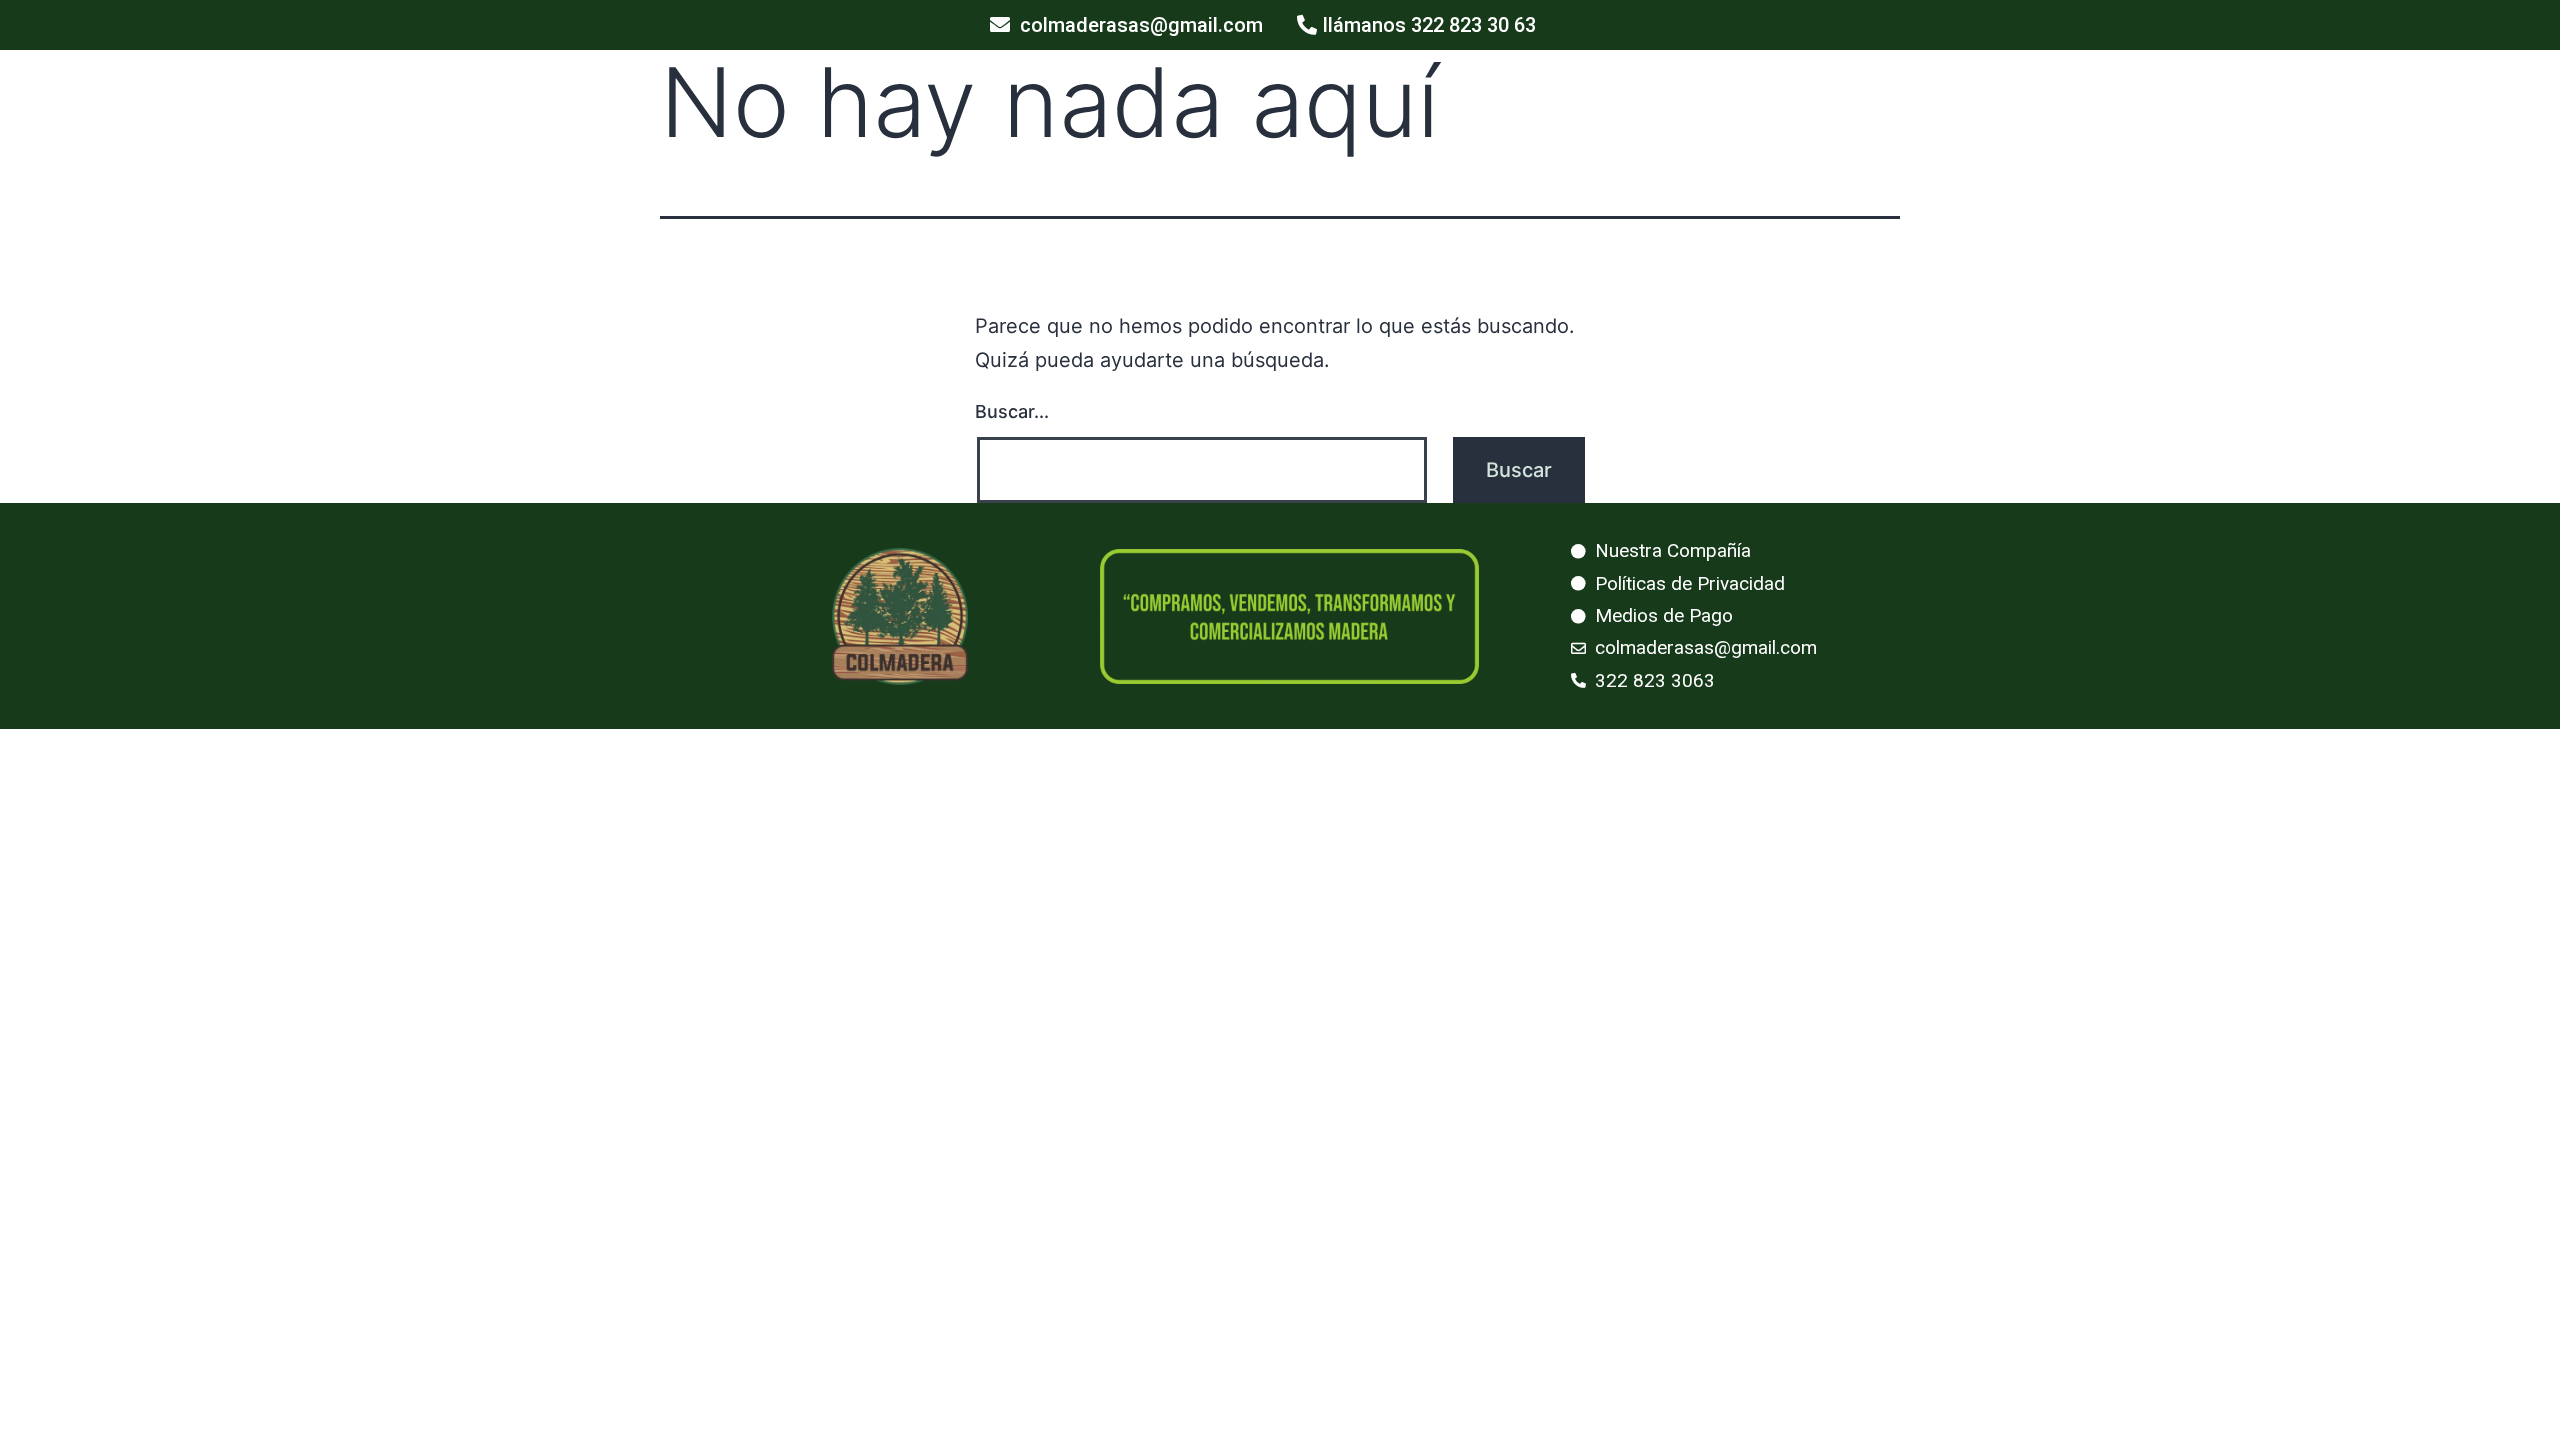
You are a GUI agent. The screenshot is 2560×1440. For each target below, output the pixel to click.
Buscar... (1012, 411)
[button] (1126, 25)
